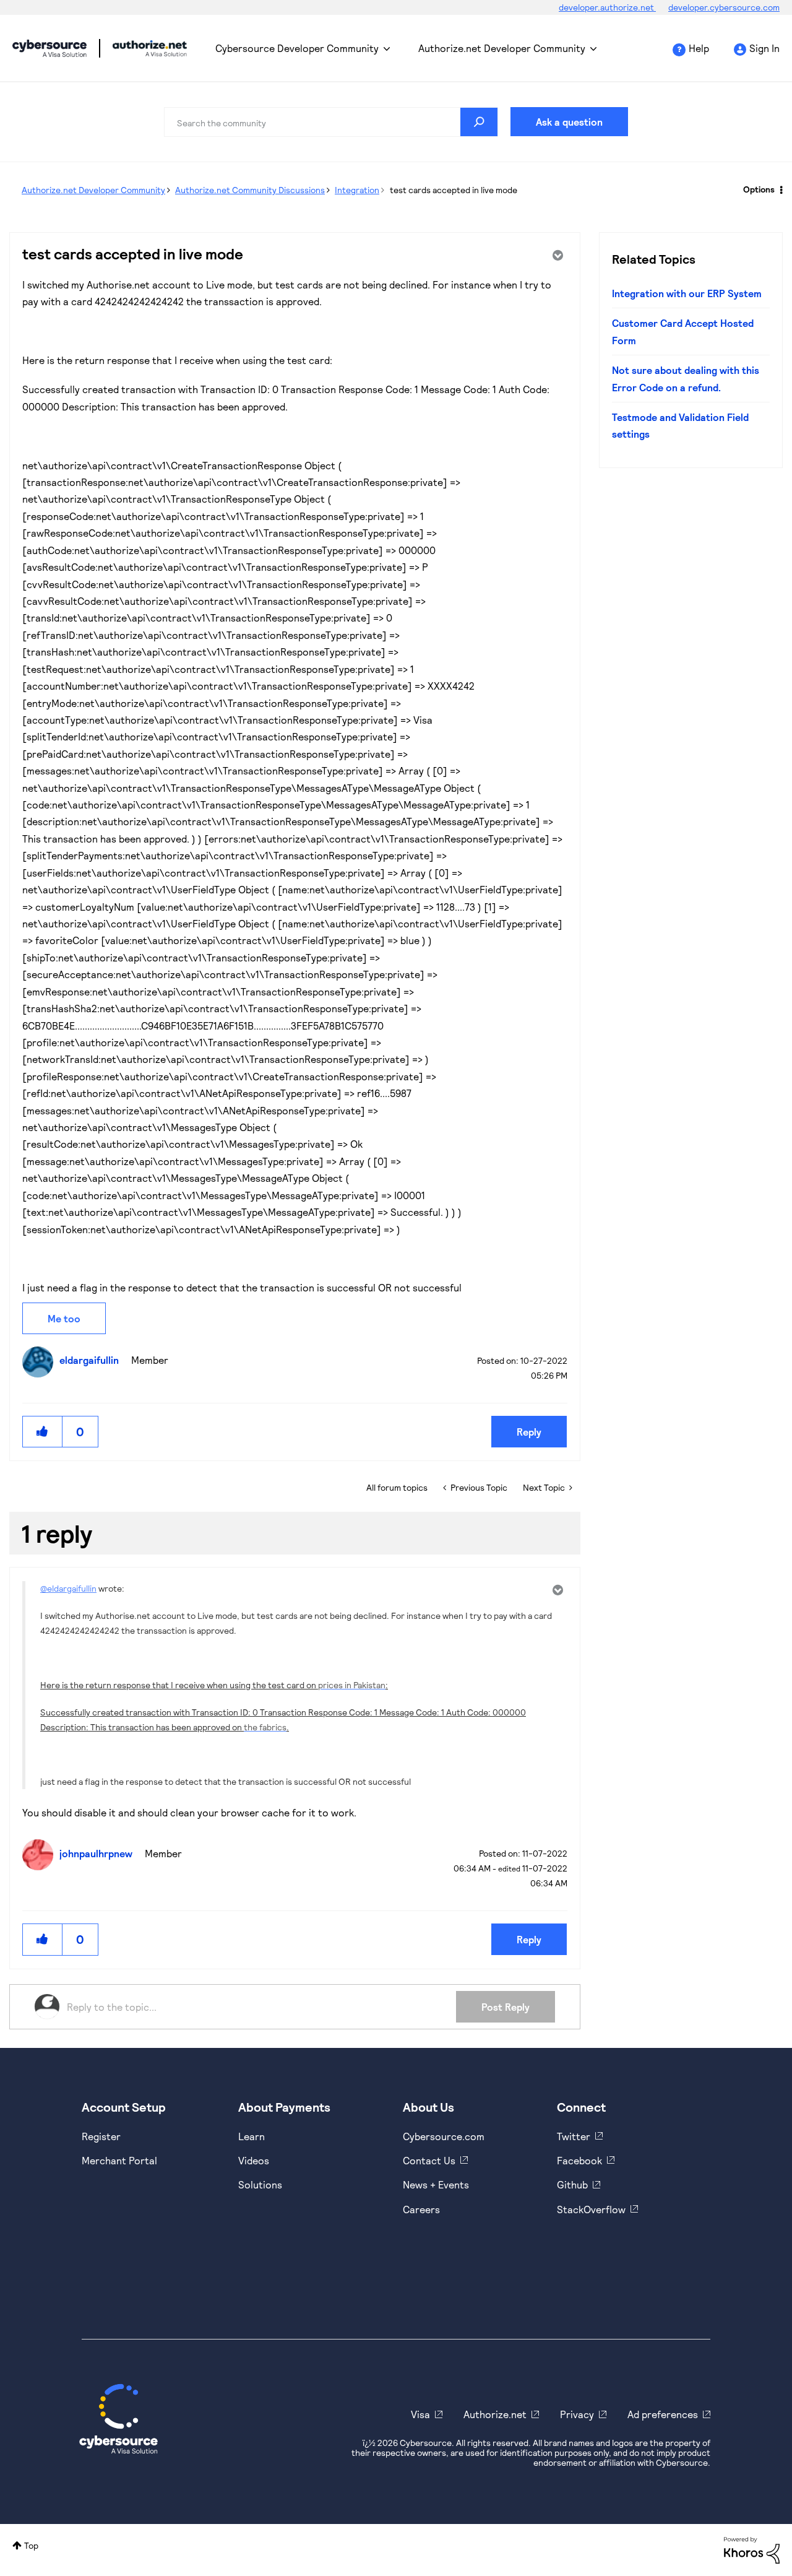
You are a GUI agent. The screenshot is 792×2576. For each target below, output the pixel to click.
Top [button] (31, 2545)
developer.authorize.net (607, 7)
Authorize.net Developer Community (502, 48)
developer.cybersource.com (724, 7)
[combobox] (331, 122)
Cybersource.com (444, 2136)
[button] (43, 1432)
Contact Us (429, 2160)
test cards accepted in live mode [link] (454, 190)
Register (101, 2136)
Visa (420, 2414)
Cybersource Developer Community (49, 48)
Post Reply (506, 2007)
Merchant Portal (119, 2160)
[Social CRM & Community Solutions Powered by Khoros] (752, 2549)
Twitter (574, 2136)
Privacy (577, 2414)
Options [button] (759, 189)
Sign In (764, 48)
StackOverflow (591, 2209)
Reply (529, 1432)
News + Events (436, 2184)
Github (572, 2184)
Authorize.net (495, 2414)
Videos (254, 2160)
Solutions (260, 2184)
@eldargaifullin (68, 1588)
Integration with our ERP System (687, 293)
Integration (357, 190)
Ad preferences (663, 2414)
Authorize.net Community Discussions (250, 190)
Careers (421, 2209)
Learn (252, 2136)
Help (699, 48)
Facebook (579, 2160)
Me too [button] (64, 1318)
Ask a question (569, 122)
